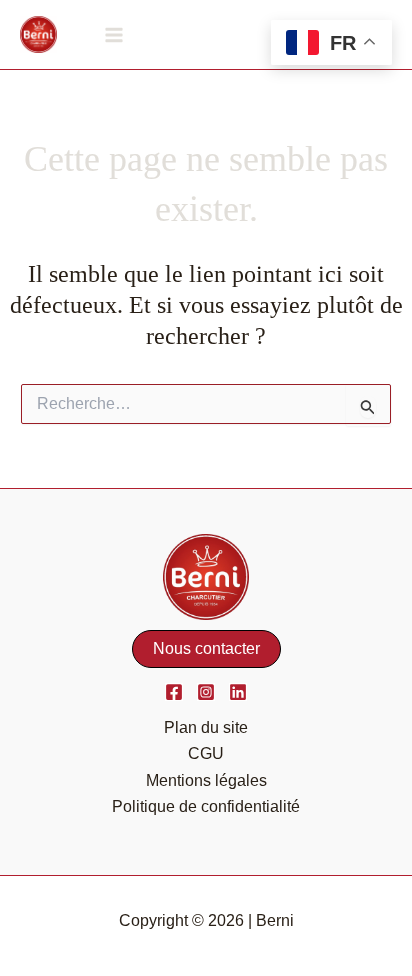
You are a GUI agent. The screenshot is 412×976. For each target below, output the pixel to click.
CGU (206, 753)
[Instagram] (206, 692)
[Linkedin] (238, 692)
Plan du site (206, 727)
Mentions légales (206, 780)
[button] (206, 649)
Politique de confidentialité (206, 806)
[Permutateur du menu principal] (114, 34)
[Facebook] (174, 692)
